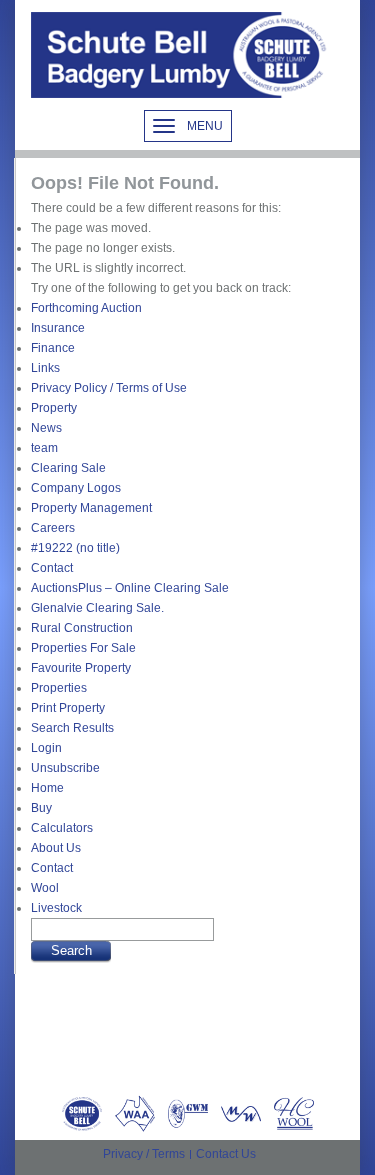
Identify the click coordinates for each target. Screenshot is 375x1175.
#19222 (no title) (75, 548)
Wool (45, 888)
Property (54, 408)
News (46, 428)
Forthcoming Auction (86, 308)
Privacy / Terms (144, 1154)
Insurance (58, 328)
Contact (52, 568)
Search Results (72, 728)
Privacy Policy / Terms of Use (109, 388)
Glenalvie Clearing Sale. (97, 608)
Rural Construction (82, 628)
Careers (53, 528)
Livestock (56, 908)
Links (45, 368)
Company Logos (76, 488)
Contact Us (226, 1154)
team (44, 448)
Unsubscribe (65, 768)
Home (47, 788)
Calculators (62, 828)
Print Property (68, 708)
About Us (56, 848)
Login (46, 748)
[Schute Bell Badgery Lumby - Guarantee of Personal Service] (181, 55)
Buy (41, 808)
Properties (59, 688)
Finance (53, 348)
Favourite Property (81, 668)
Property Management (91, 508)
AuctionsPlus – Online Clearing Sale (130, 588)
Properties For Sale (83, 648)
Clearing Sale (68, 468)
